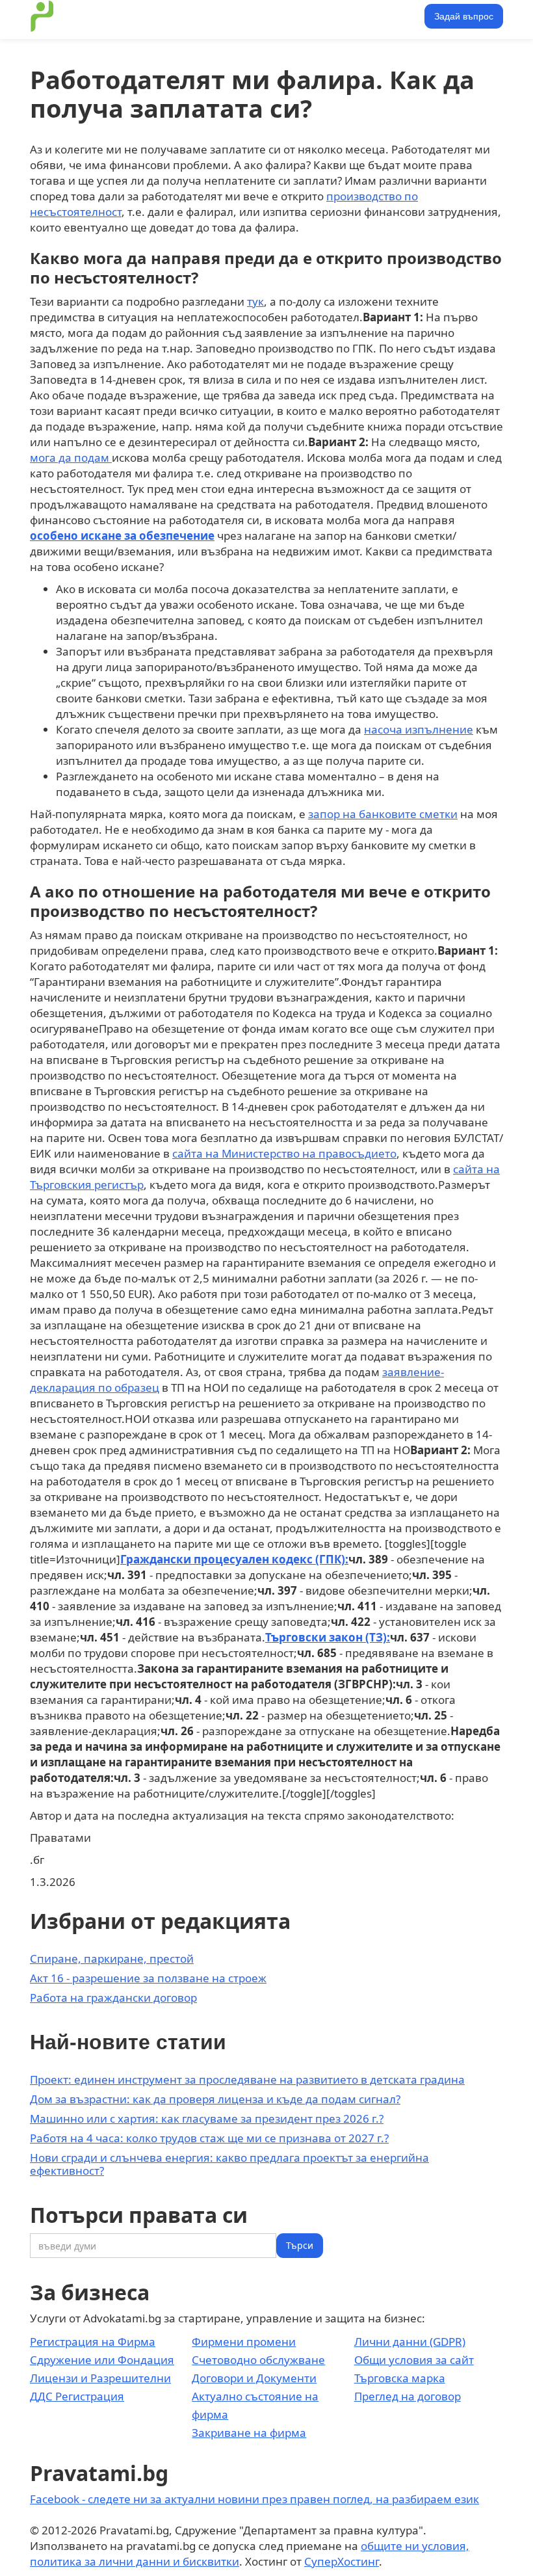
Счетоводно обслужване (258, 2360)
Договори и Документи (254, 2378)
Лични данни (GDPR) (410, 2342)
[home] (42, 16)
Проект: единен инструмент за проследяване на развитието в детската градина (247, 2079)
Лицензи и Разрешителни (100, 2378)
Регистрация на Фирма (93, 2342)
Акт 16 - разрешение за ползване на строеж (148, 1978)
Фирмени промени (244, 2342)
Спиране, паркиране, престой (112, 1959)
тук (255, 301)
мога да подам (71, 458)
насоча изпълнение (419, 729)
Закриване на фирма (249, 2433)
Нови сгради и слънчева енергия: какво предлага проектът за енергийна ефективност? (229, 2164)
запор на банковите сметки (383, 814)
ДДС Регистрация (77, 2396)
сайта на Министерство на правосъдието (284, 1153)
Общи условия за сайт (414, 2360)
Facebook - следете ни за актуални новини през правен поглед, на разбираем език (254, 2499)
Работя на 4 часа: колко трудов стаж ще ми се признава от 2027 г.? (209, 2138)
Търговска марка (400, 2378)
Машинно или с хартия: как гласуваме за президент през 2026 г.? (207, 2118)
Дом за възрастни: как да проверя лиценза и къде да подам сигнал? (215, 2099)
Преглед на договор (408, 2396)
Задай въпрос (464, 16)
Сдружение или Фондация (102, 2360)
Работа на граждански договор (113, 1998)
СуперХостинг (342, 2561)
